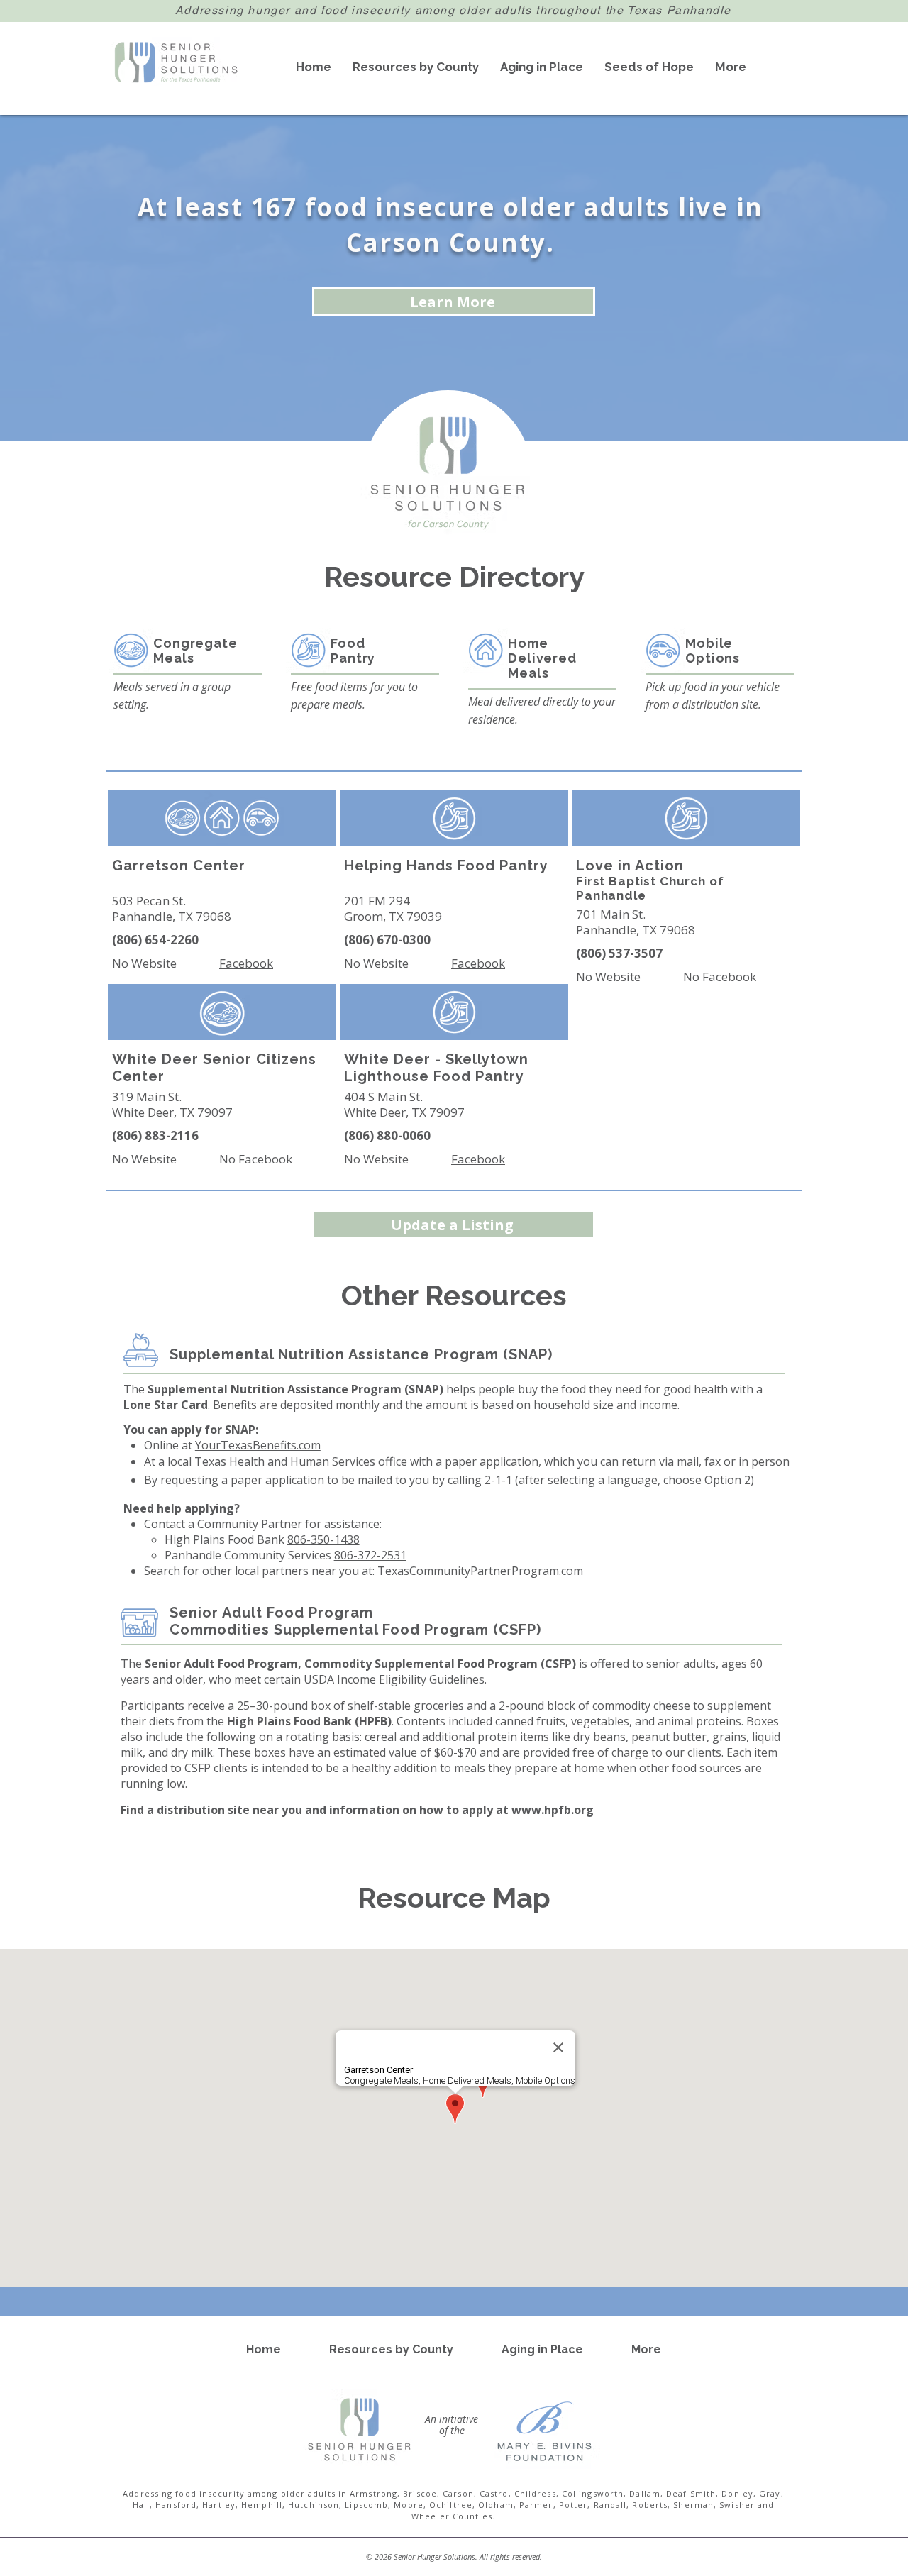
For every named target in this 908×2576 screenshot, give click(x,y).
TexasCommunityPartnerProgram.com (480, 1571)
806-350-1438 (323, 1539)
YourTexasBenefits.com (258, 1445)
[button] (416, 67)
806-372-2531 (370, 1555)
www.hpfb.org (553, 1810)
